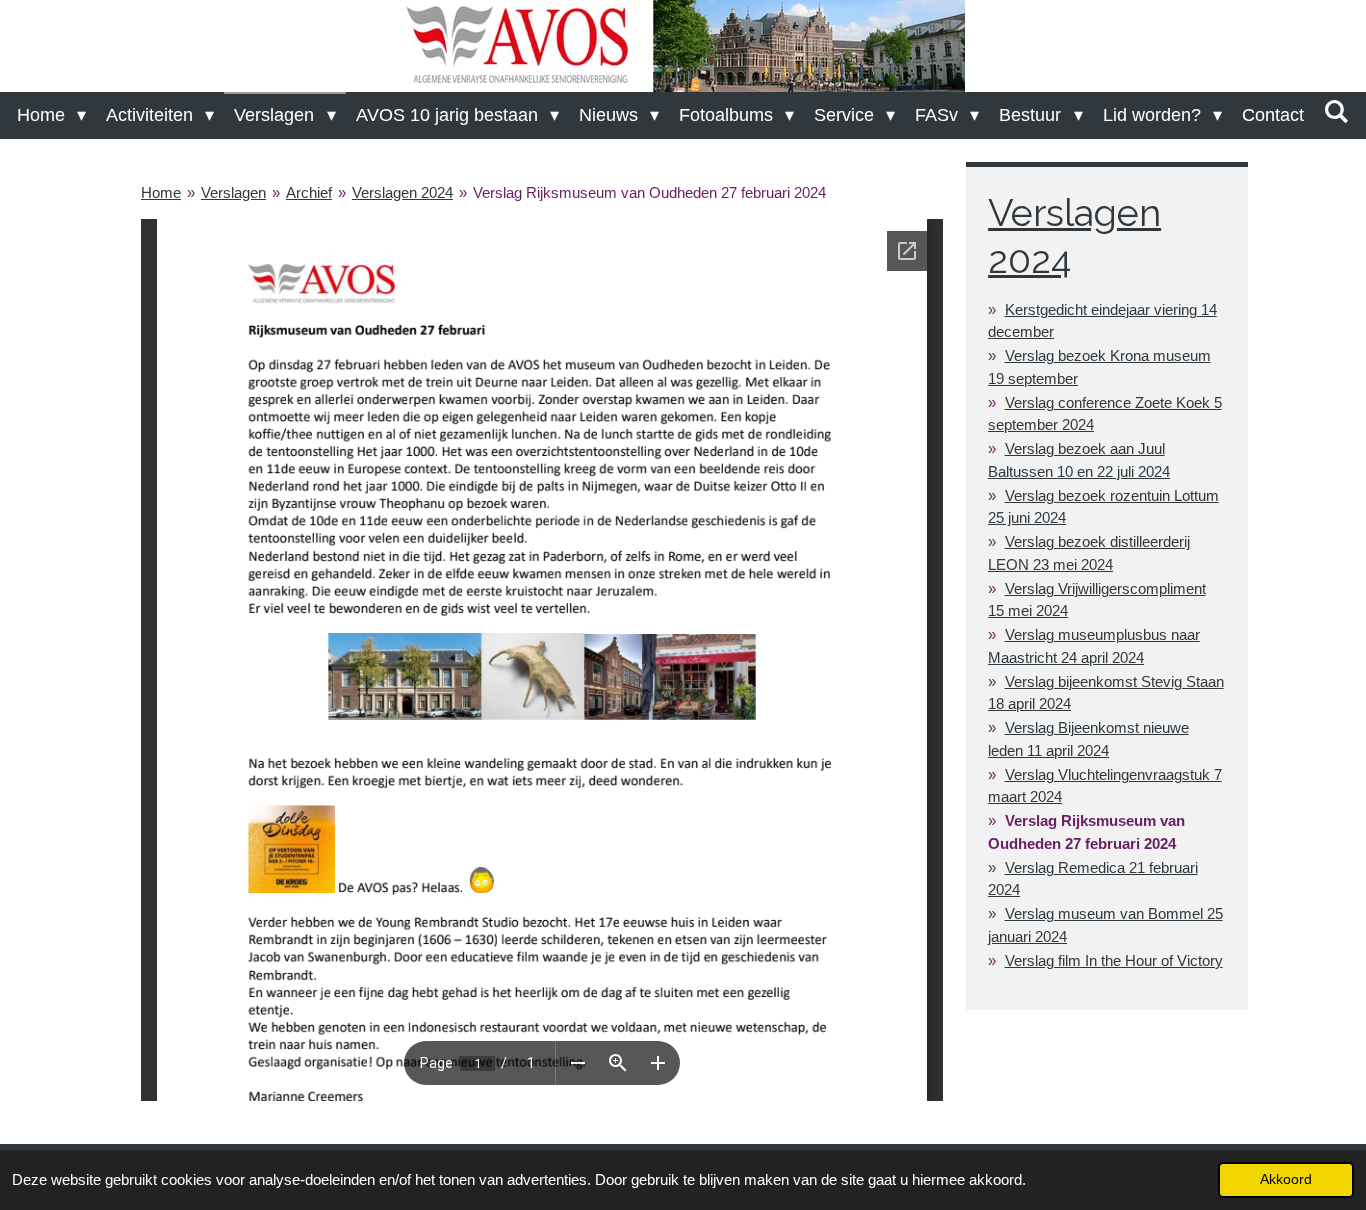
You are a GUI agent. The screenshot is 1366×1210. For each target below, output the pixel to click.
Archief (309, 192)
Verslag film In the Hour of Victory (1114, 960)
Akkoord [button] (1286, 1179)
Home (161, 192)
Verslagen (233, 192)
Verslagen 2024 (402, 192)
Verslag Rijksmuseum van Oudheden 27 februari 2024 (649, 192)
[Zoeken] (1336, 112)
